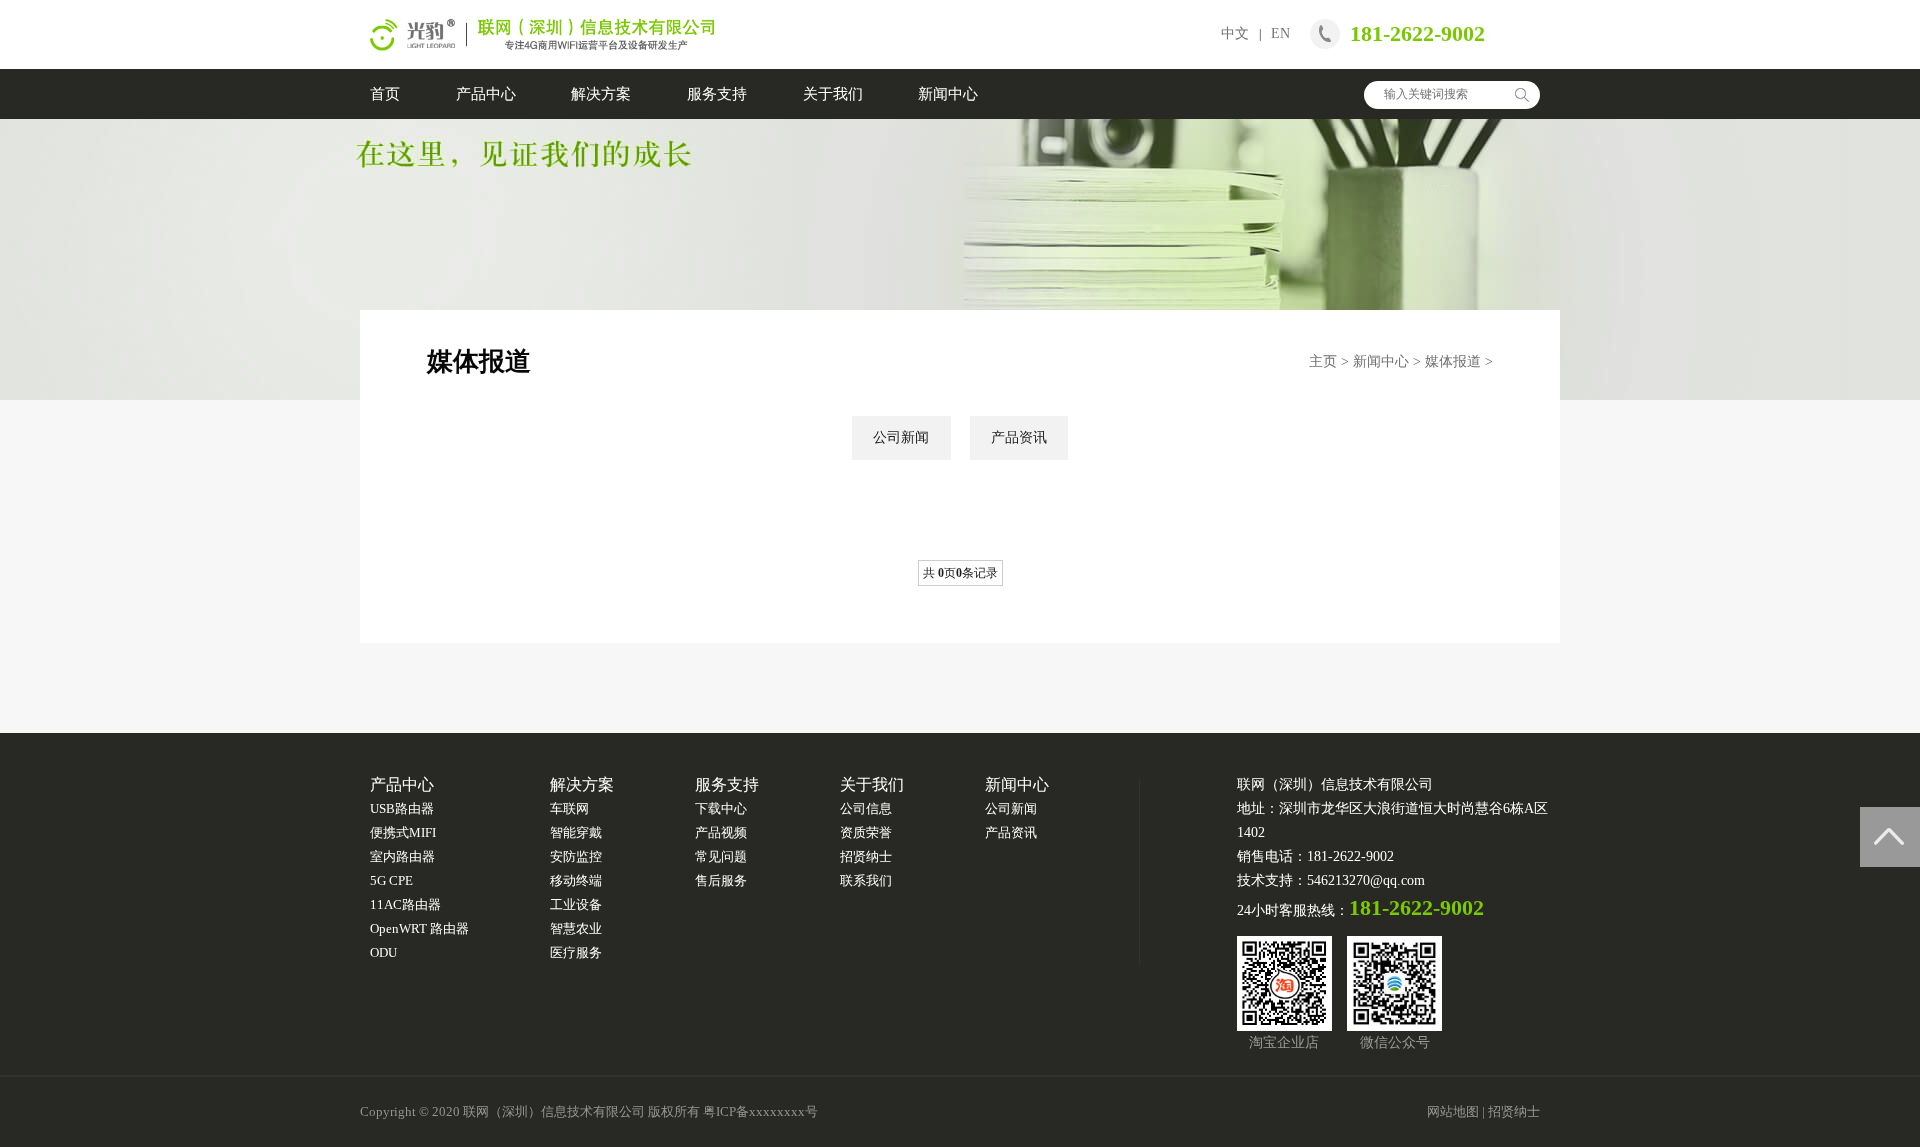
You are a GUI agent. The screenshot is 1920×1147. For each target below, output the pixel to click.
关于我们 (833, 94)
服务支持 (717, 94)
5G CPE (391, 880)
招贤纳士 (866, 856)
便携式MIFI (403, 832)
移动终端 (576, 880)
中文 (1235, 33)
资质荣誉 (866, 832)
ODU (383, 952)
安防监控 (576, 856)
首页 (385, 94)
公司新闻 (901, 437)
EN (1280, 33)
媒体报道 (1453, 361)
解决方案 (601, 94)
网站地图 (1453, 1111)
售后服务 (721, 880)
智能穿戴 (576, 832)
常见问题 (721, 856)
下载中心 (721, 808)
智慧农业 (576, 928)
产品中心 (486, 94)
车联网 (569, 808)
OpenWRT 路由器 (419, 928)
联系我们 (866, 880)
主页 (1323, 361)
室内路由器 (402, 856)
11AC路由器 (405, 904)
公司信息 (866, 808)
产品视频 (721, 832)
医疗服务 (576, 952)
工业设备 (576, 904)
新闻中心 (948, 94)
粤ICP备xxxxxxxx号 (760, 1111)
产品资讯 (1019, 437)
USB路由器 (402, 808)
